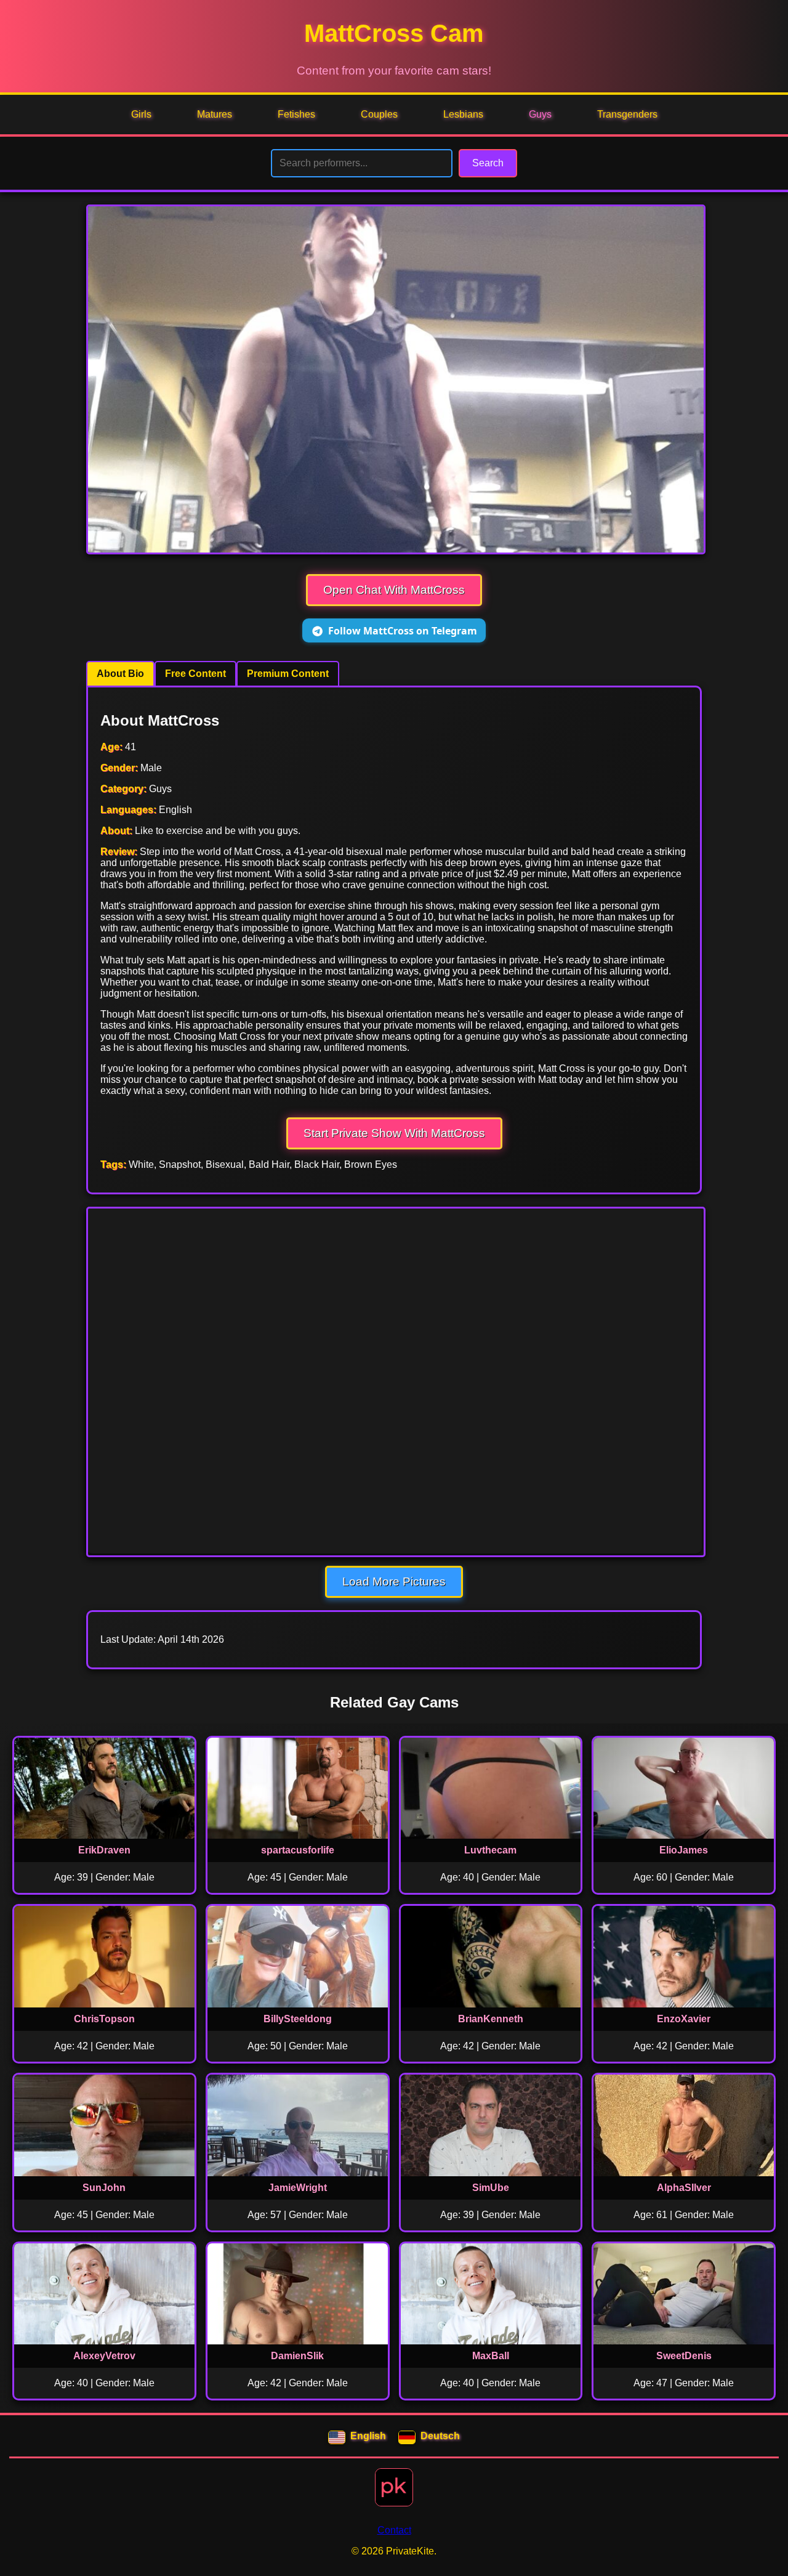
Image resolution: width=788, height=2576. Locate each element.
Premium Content (288, 674)
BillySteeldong (298, 2019)
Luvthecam (490, 1850)
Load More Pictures (394, 1582)
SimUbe (491, 2188)
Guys (540, 114)
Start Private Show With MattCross (394, 1133)
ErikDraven (104, 1850)
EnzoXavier (684, 2019)
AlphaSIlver (684, 2188)
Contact (394, 2530)
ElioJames (684, 1850)
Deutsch (440, 2436)
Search (488, 163)
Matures (215, 114)
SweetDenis (684, 2356)
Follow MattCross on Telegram (403, 631)
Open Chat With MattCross (394, 590)
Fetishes (296, 114)
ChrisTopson (104, 2019)
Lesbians (463, 114)
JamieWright (298, 2188)
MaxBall (491, 2356)
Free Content (195, 674)
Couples (379, 114)
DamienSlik (297, 2356)
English (368, 2436)
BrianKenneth (491, 2019)
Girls (141, 114)
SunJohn (104, 2188)
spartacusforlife (298, 1850)
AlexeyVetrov (104, 2356)
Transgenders (627, 114)
